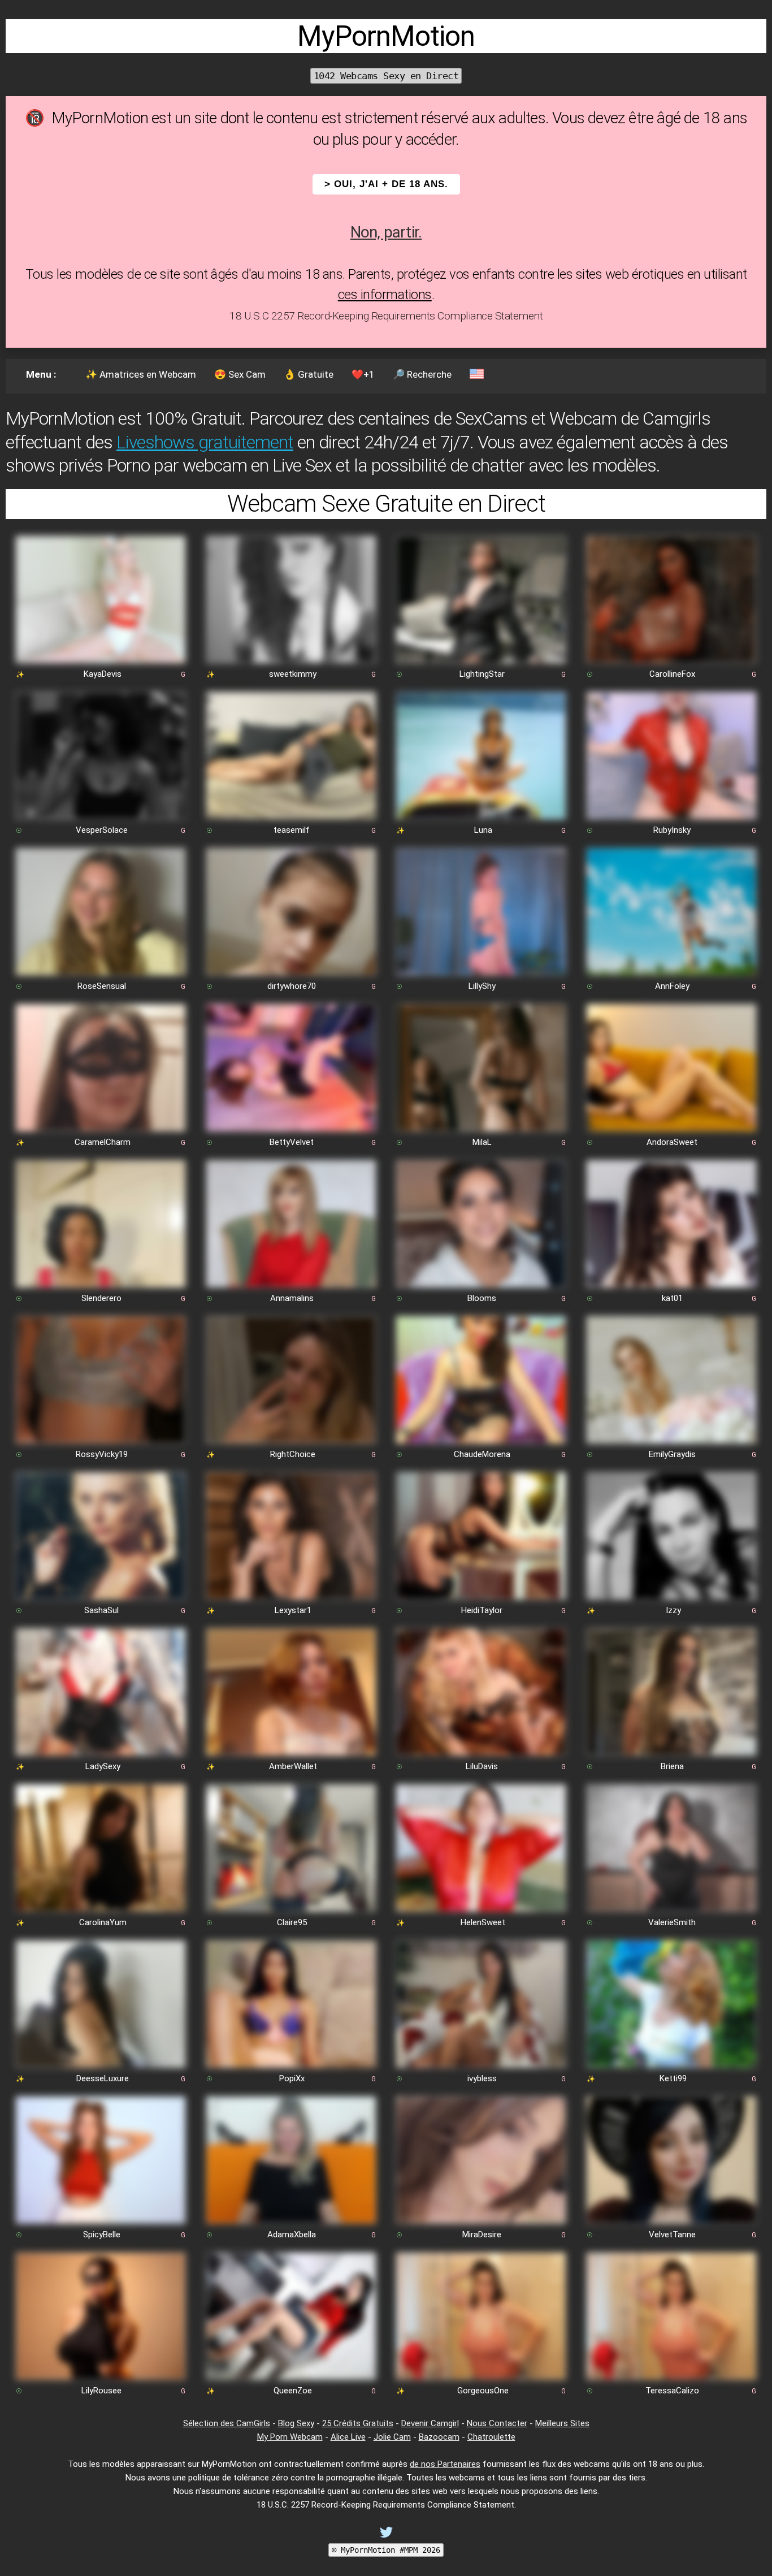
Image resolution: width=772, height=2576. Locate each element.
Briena (672, 1766)
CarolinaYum (103, 1922)
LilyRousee (101, 2391)
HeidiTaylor (482, 1610)
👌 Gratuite (309, 374)
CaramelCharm (103, 1142)
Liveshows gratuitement (205, 442)
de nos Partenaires (445, 2464)
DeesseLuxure (103, 2078)
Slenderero (101, 1298)
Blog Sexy (296, 2423)
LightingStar (482, 674)
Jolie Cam (392, 2437)
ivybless (482, 2078)
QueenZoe (293, 2391)
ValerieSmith (672, 1922)
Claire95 (292, 1922)
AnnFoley (672, 986)
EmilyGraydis (672, 1454)
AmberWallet (293, 1766)
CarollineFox (672, 674)
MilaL (482, 1142)
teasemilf (292, 830)
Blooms (482, 1298)
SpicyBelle (102, 2234)
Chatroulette (491, 2437)
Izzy (673, 1610)
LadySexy (103, 1766)
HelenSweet (483, 1922)
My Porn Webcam (290, 2437)
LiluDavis (482, 1766)
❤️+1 (363, 374)
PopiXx (292, 2078)
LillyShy (482, 986)
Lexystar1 (293, 1610)
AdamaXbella (292, 2234)
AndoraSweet (672, 1142)
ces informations (385, 295)
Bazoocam (439, 2437)
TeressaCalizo (672, 2391)
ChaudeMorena (482, 1454)
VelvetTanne (672, 2234)
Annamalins (292, 1298)
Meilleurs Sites (562, 2423)
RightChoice (293, 1454)
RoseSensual (102, 986)
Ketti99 (673, 2078)
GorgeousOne (483, 2391)
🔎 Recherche (422, 374)
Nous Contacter (497, 2423)
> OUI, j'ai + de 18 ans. (386, 184)
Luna (483, 830)
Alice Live (348, 2437)
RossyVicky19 (102, 1454)
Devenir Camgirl (430, 2423)
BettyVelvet (292, 1142)
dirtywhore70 (292, 986)
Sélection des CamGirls (227, 2423)
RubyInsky (672, 830)
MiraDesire (482, 2234)
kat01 (672, 1298)
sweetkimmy (293, 674)
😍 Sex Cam (240, 374)
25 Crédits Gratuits (358, 2423)
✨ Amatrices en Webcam (141, 374)
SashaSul (101, 1610)
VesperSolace (102, 830)
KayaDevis (103, 674)
